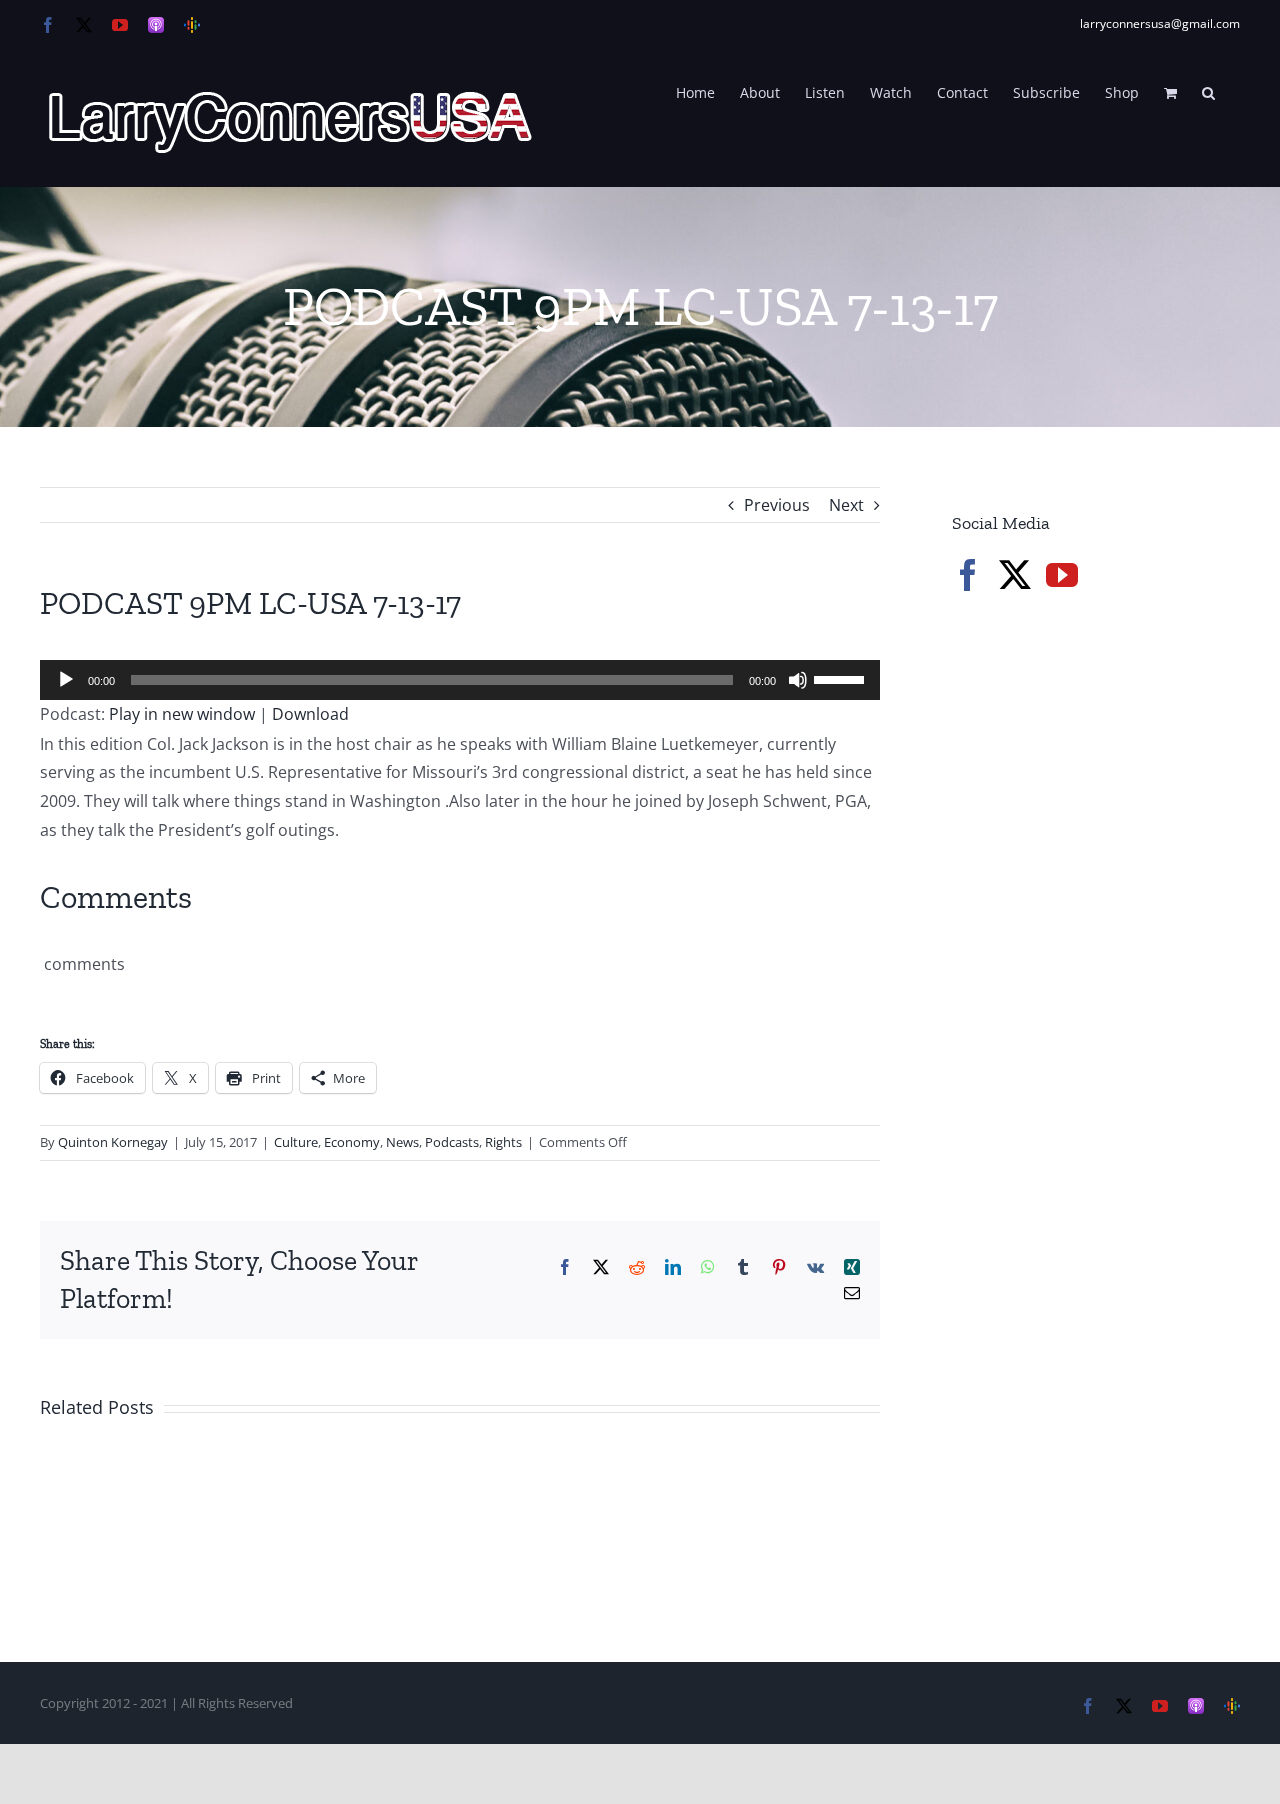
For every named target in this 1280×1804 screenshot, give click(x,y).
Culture (296, 1142)
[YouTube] (1062, 575)
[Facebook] (968, 575)
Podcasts (452, 1142)
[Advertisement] (1102, 950)
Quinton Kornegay (113, 1142)
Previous (777, 505)
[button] (1208, 91)
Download (310, 714)
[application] (460, 680)
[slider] (842, 678)
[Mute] (798, 680)
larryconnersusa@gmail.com (1160, 23)
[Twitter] (1015, 575)
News (402, 1142)
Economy (352, 1142)
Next (846, 505)
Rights (503, 1142)
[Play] (66, 680)
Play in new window (182, 714)
